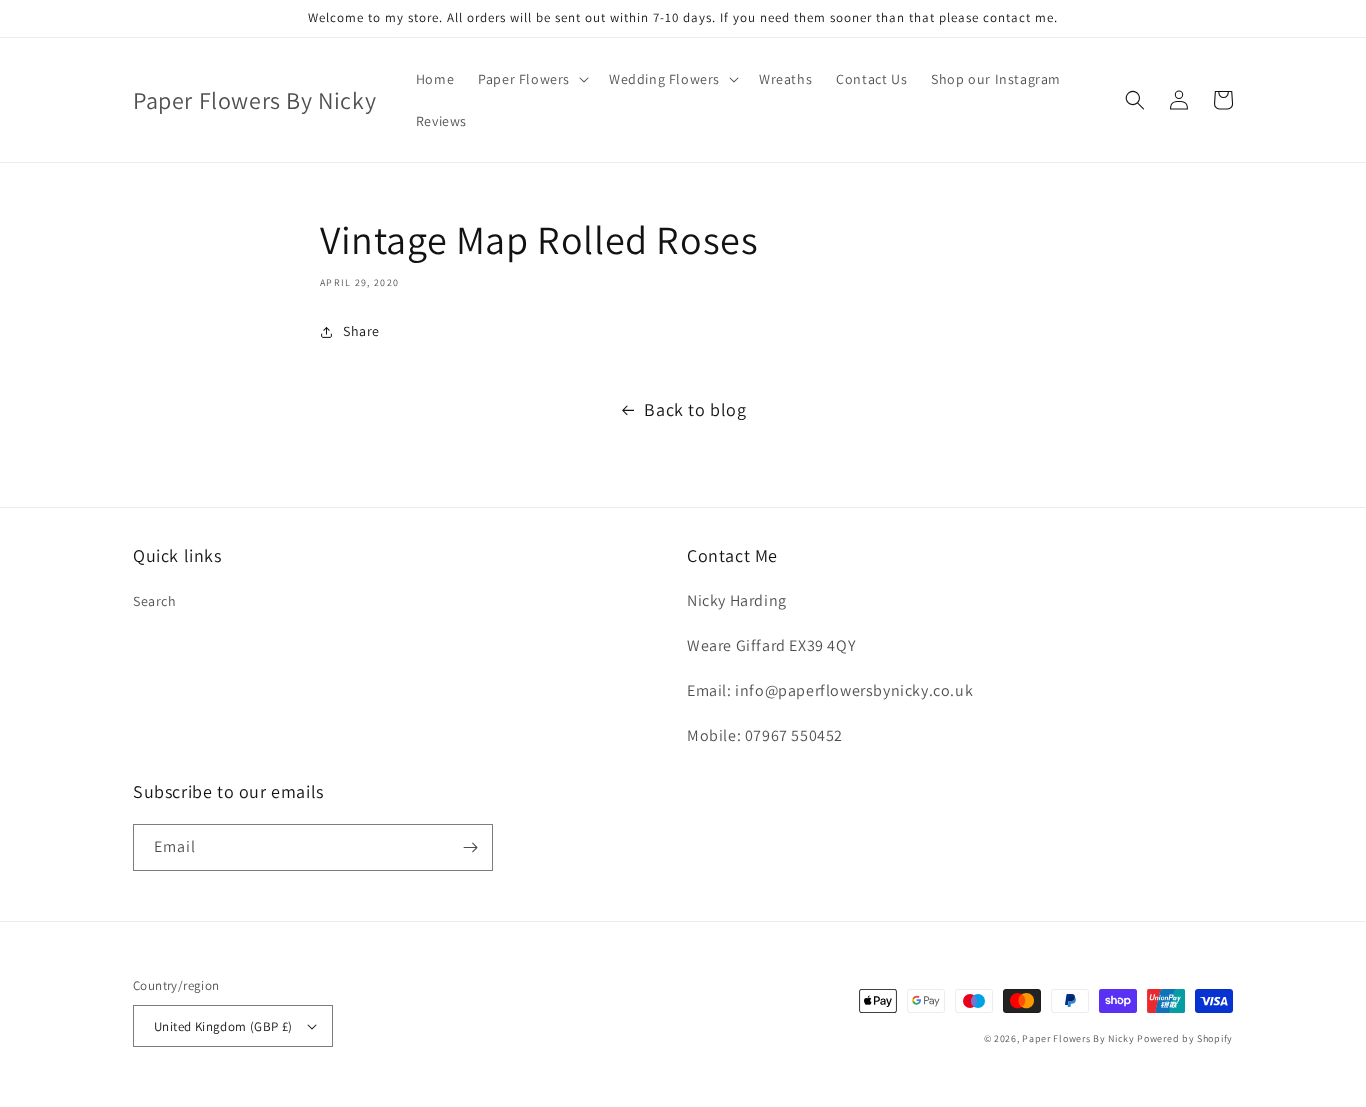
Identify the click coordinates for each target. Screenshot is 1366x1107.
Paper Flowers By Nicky (1078, 1038)
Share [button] (361, 331)
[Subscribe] (470, 847)
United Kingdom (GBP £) (223, 1026)
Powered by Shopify (1185, 1038)
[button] (531, 79)
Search (155, 601)
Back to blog (695, 409)
